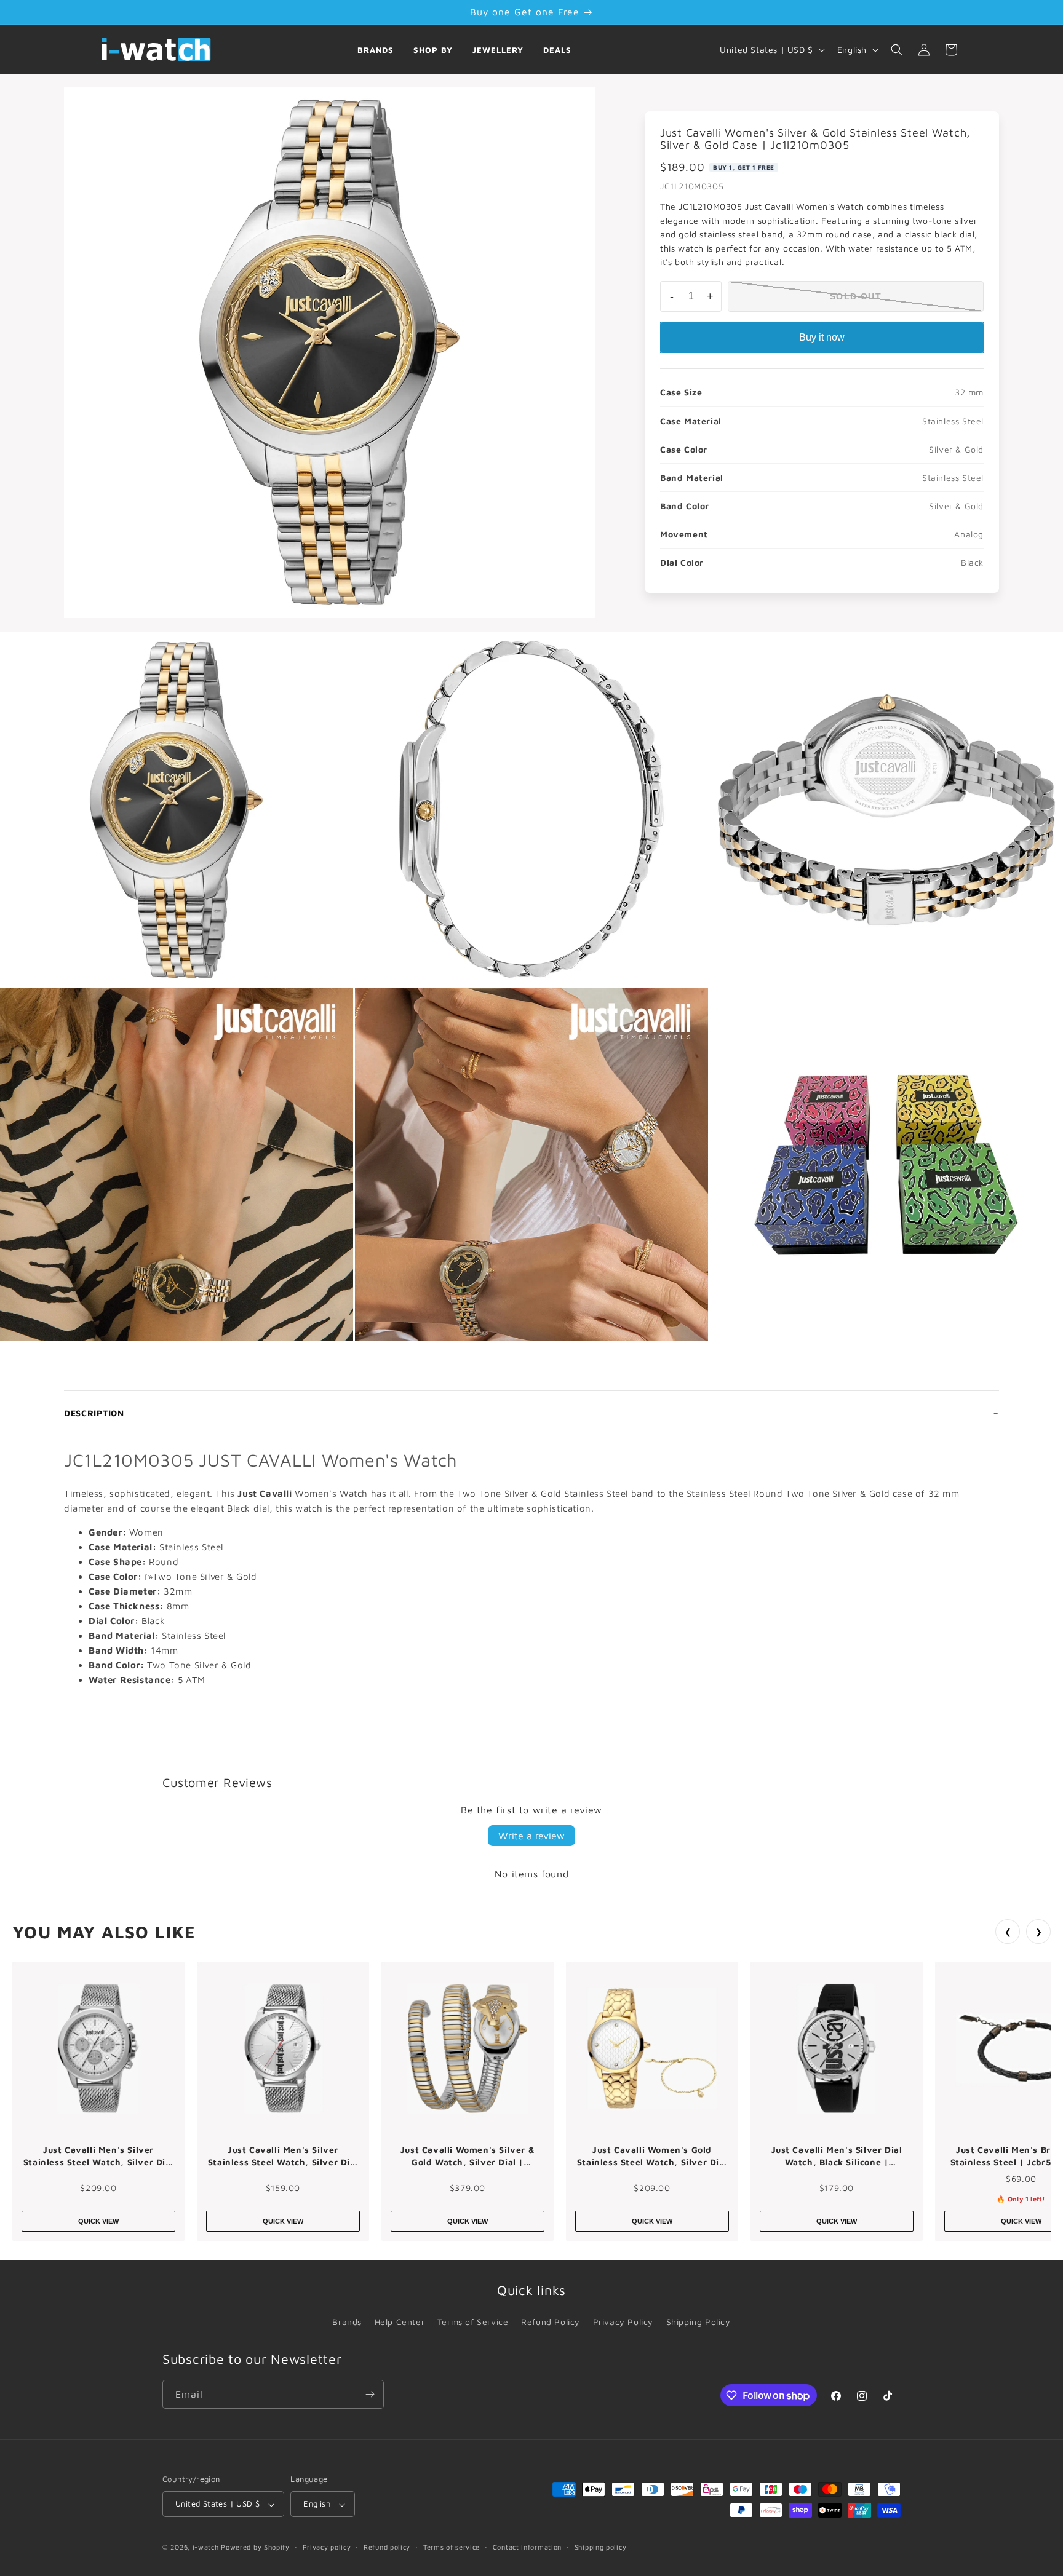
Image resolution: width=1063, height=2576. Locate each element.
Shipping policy (601, 2547)
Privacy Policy (623, 2322)
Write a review (531, 1836)
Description (94, 1413)
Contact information (527, 2547)
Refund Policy (551, 2322)
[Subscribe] (370, 2394)
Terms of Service (473, 2322)
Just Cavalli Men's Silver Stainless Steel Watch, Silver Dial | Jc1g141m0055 (283, 2156)
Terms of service (452, 2547)
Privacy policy (327, 2547)
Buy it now (822, 337)
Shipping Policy (699, 2322)
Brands (376, 50)
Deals (557, 50)
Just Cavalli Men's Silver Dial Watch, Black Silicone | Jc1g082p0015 (837, 2156)
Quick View (98, 2221)
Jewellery (498, 50)
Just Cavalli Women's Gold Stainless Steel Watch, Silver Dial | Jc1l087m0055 (652, 2156)
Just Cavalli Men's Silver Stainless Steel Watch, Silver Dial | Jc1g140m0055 (98, 2156)
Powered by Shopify (255, 2547)
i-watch (206, 2547)
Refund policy (387, 2547)
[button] (897, 50)
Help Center (400, 2322)
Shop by (433, 50)
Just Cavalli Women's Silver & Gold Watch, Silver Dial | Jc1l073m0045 (468, 2156)
